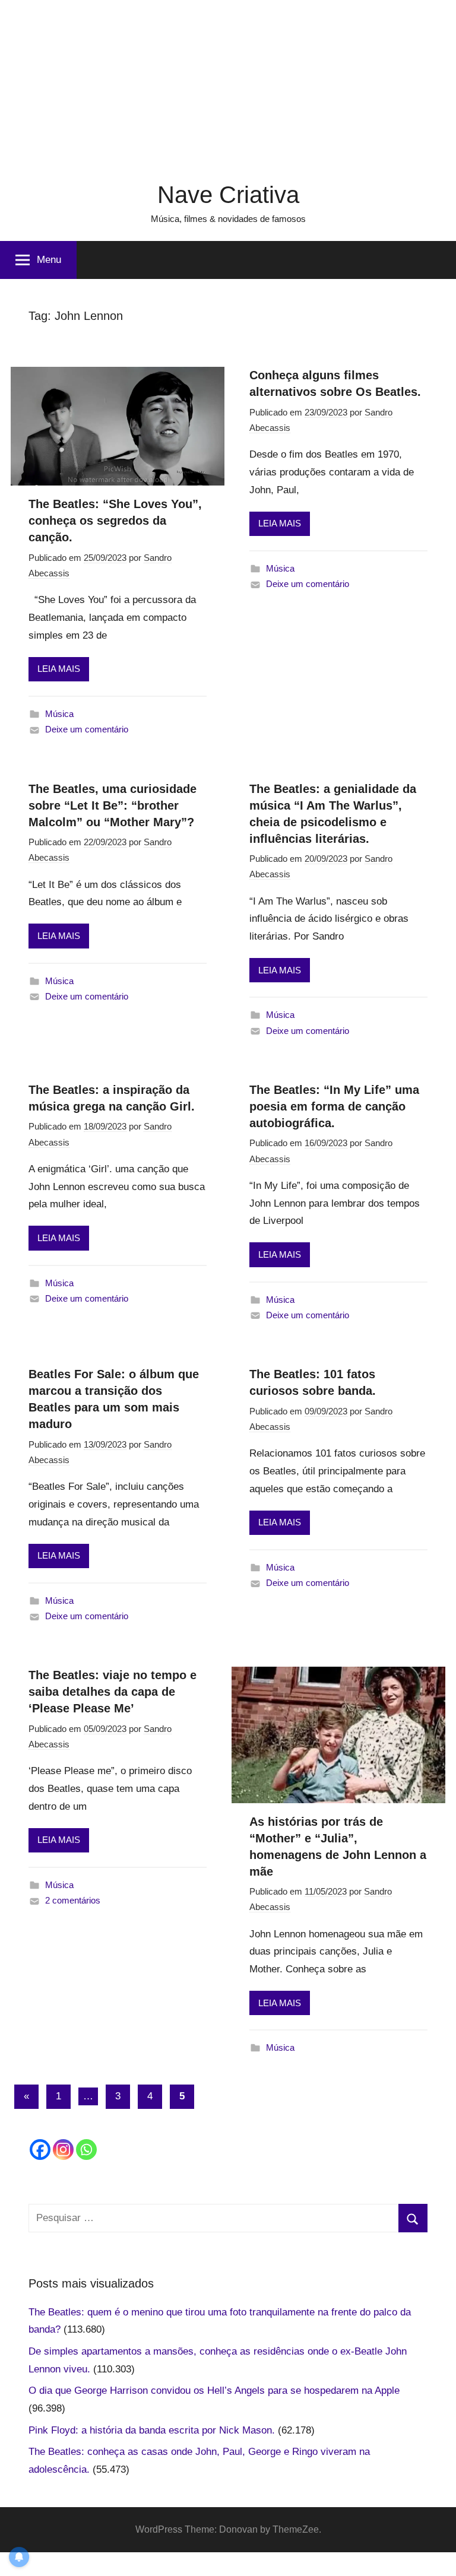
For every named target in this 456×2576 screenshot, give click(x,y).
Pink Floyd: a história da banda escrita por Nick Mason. (152, 2430)
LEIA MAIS (59, 669)
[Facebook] (40, 2150)
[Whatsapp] (86, 2150)
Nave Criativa (228, 195)
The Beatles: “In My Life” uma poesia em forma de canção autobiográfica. (334, 1106)
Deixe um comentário (87, 729)
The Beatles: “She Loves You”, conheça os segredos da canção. (115, 521)
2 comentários (73, 1900)
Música (59, 714)
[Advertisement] (228, 83)
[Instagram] (63, 2150)
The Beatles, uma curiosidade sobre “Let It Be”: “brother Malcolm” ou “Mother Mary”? (113, 805)
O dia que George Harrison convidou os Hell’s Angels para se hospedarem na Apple (214, 2391)
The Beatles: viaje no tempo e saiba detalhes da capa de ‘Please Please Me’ (113, 1692)
